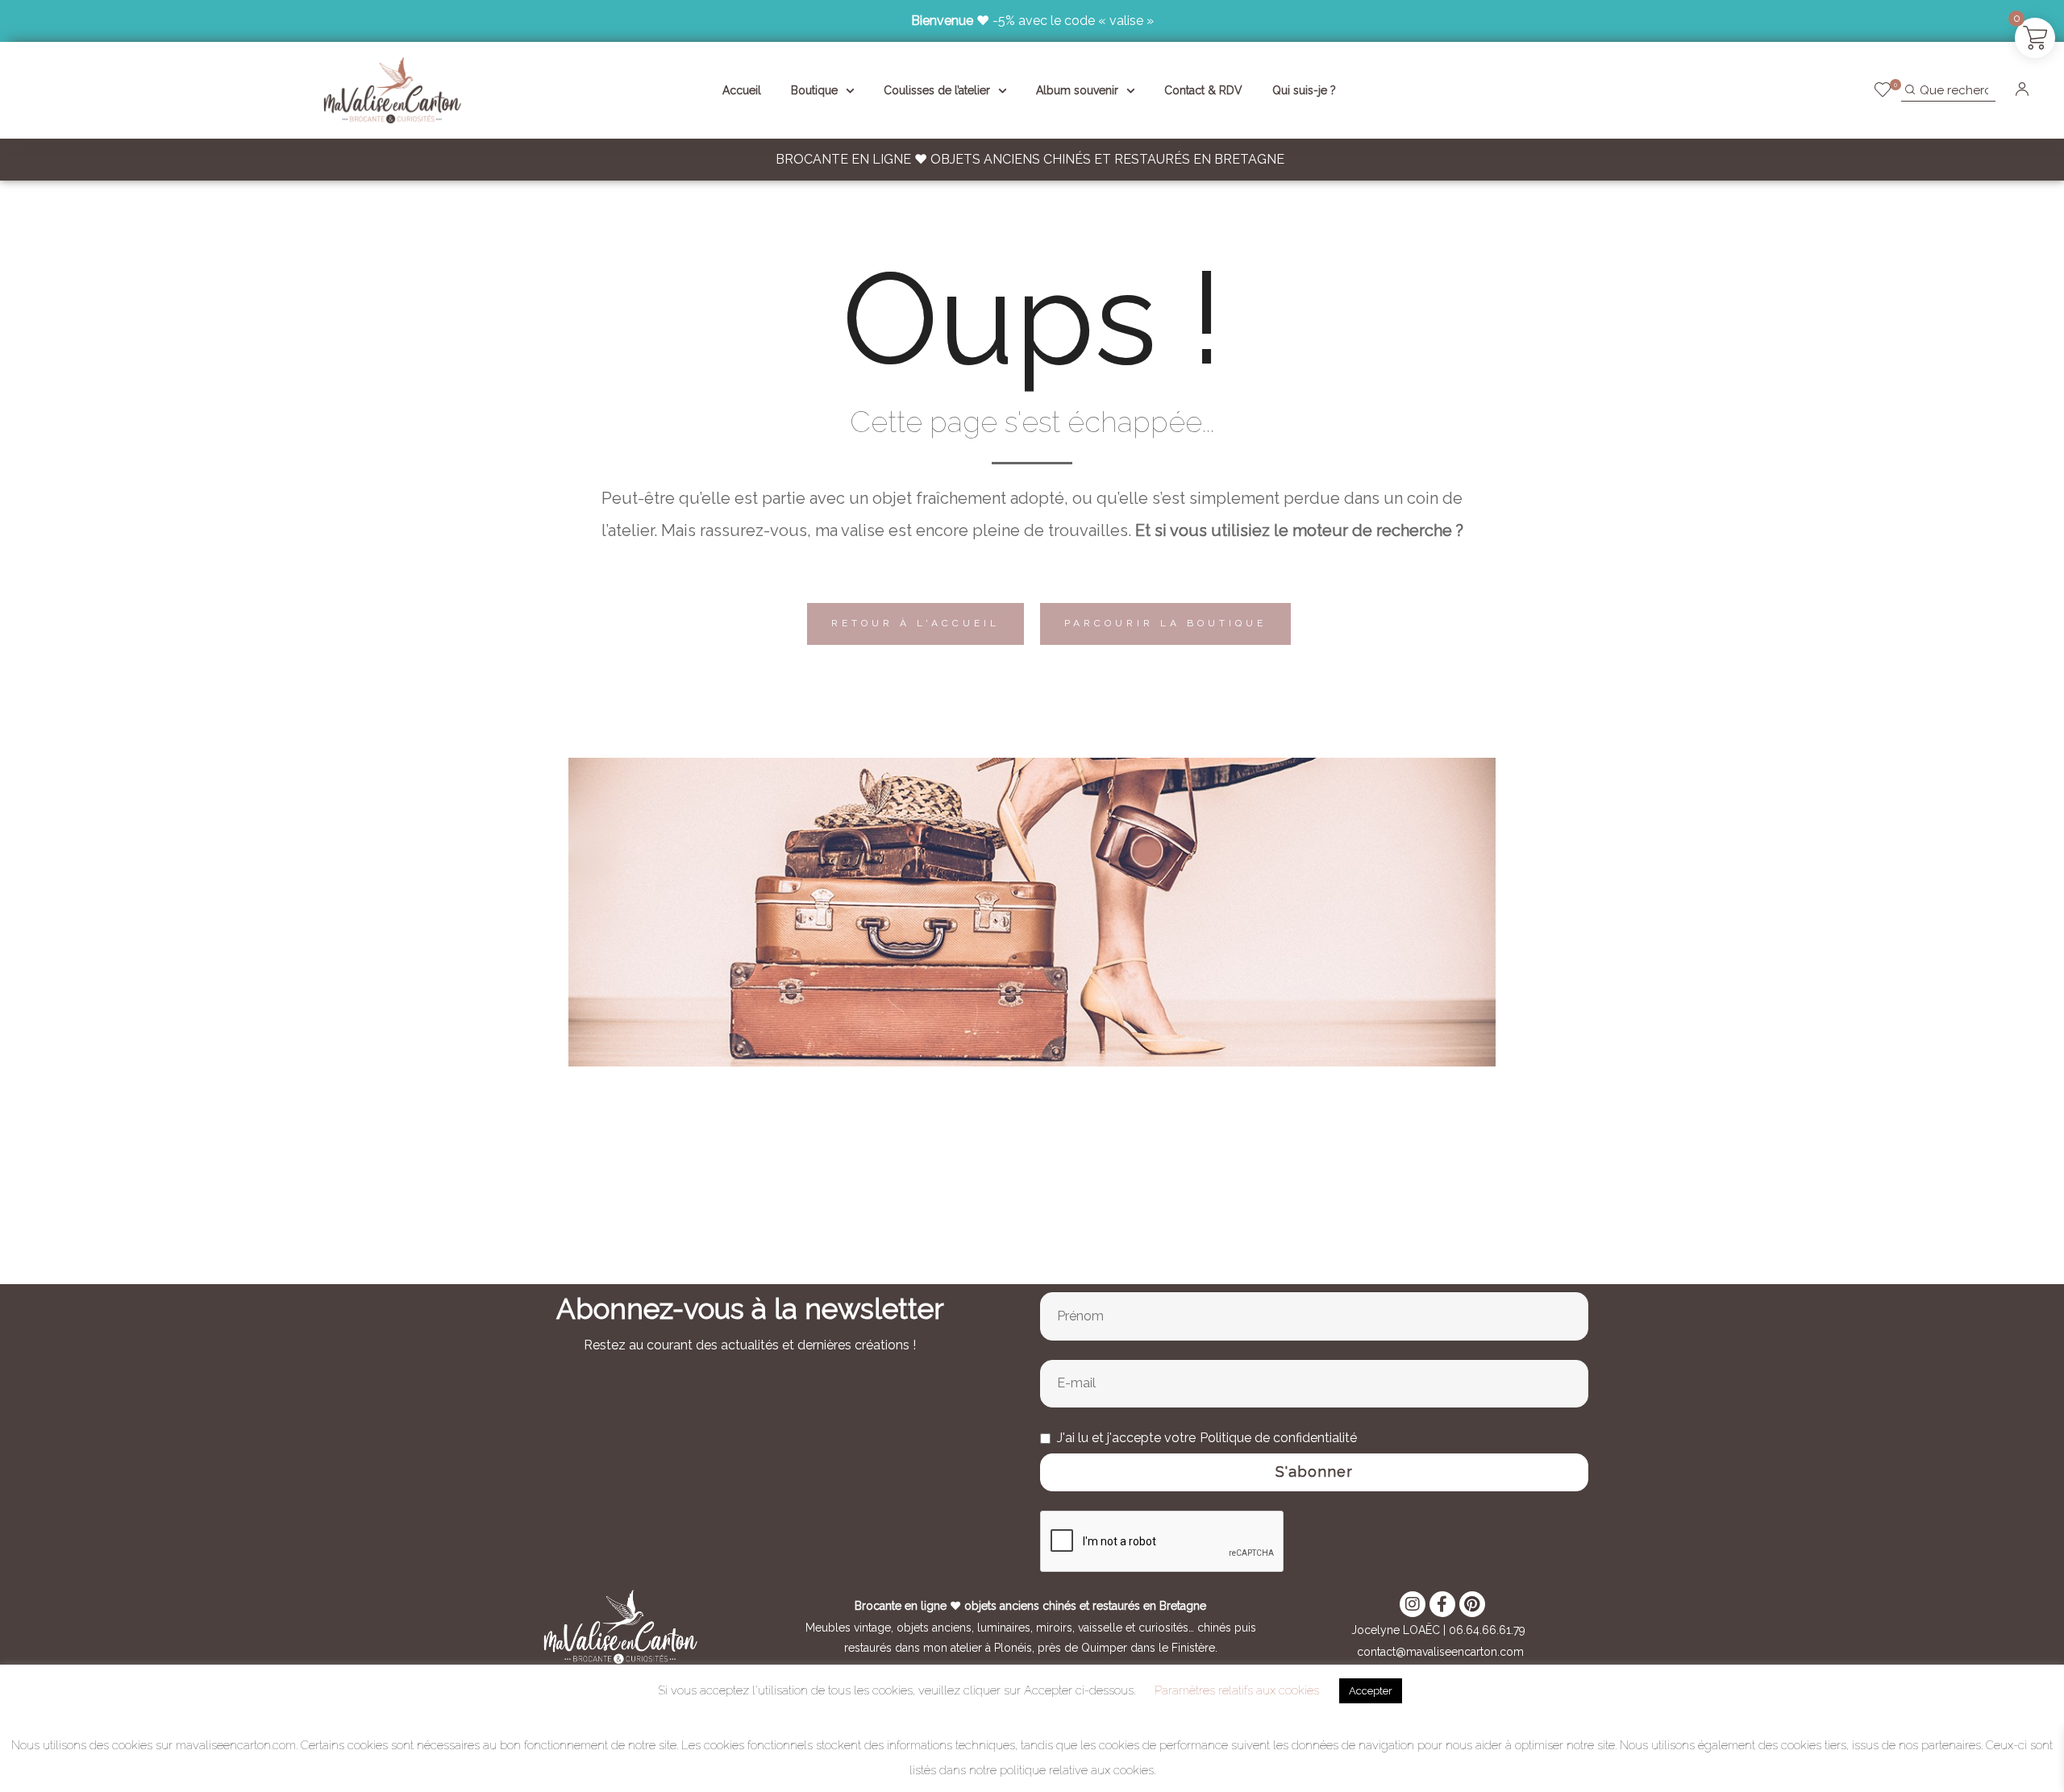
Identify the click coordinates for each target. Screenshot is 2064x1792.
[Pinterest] (1472, 1604)
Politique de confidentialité (1278, 1438)
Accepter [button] (1371, 1691)
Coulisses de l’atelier (937, 90)
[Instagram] (1413, 1604)
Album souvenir (1077, 90)
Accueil (742, 90)
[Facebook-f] (1442, 1604)
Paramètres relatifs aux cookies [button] (1237, 1690)
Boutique (814, 90)
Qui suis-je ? (1304, 90)
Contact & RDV (1203, 90)
